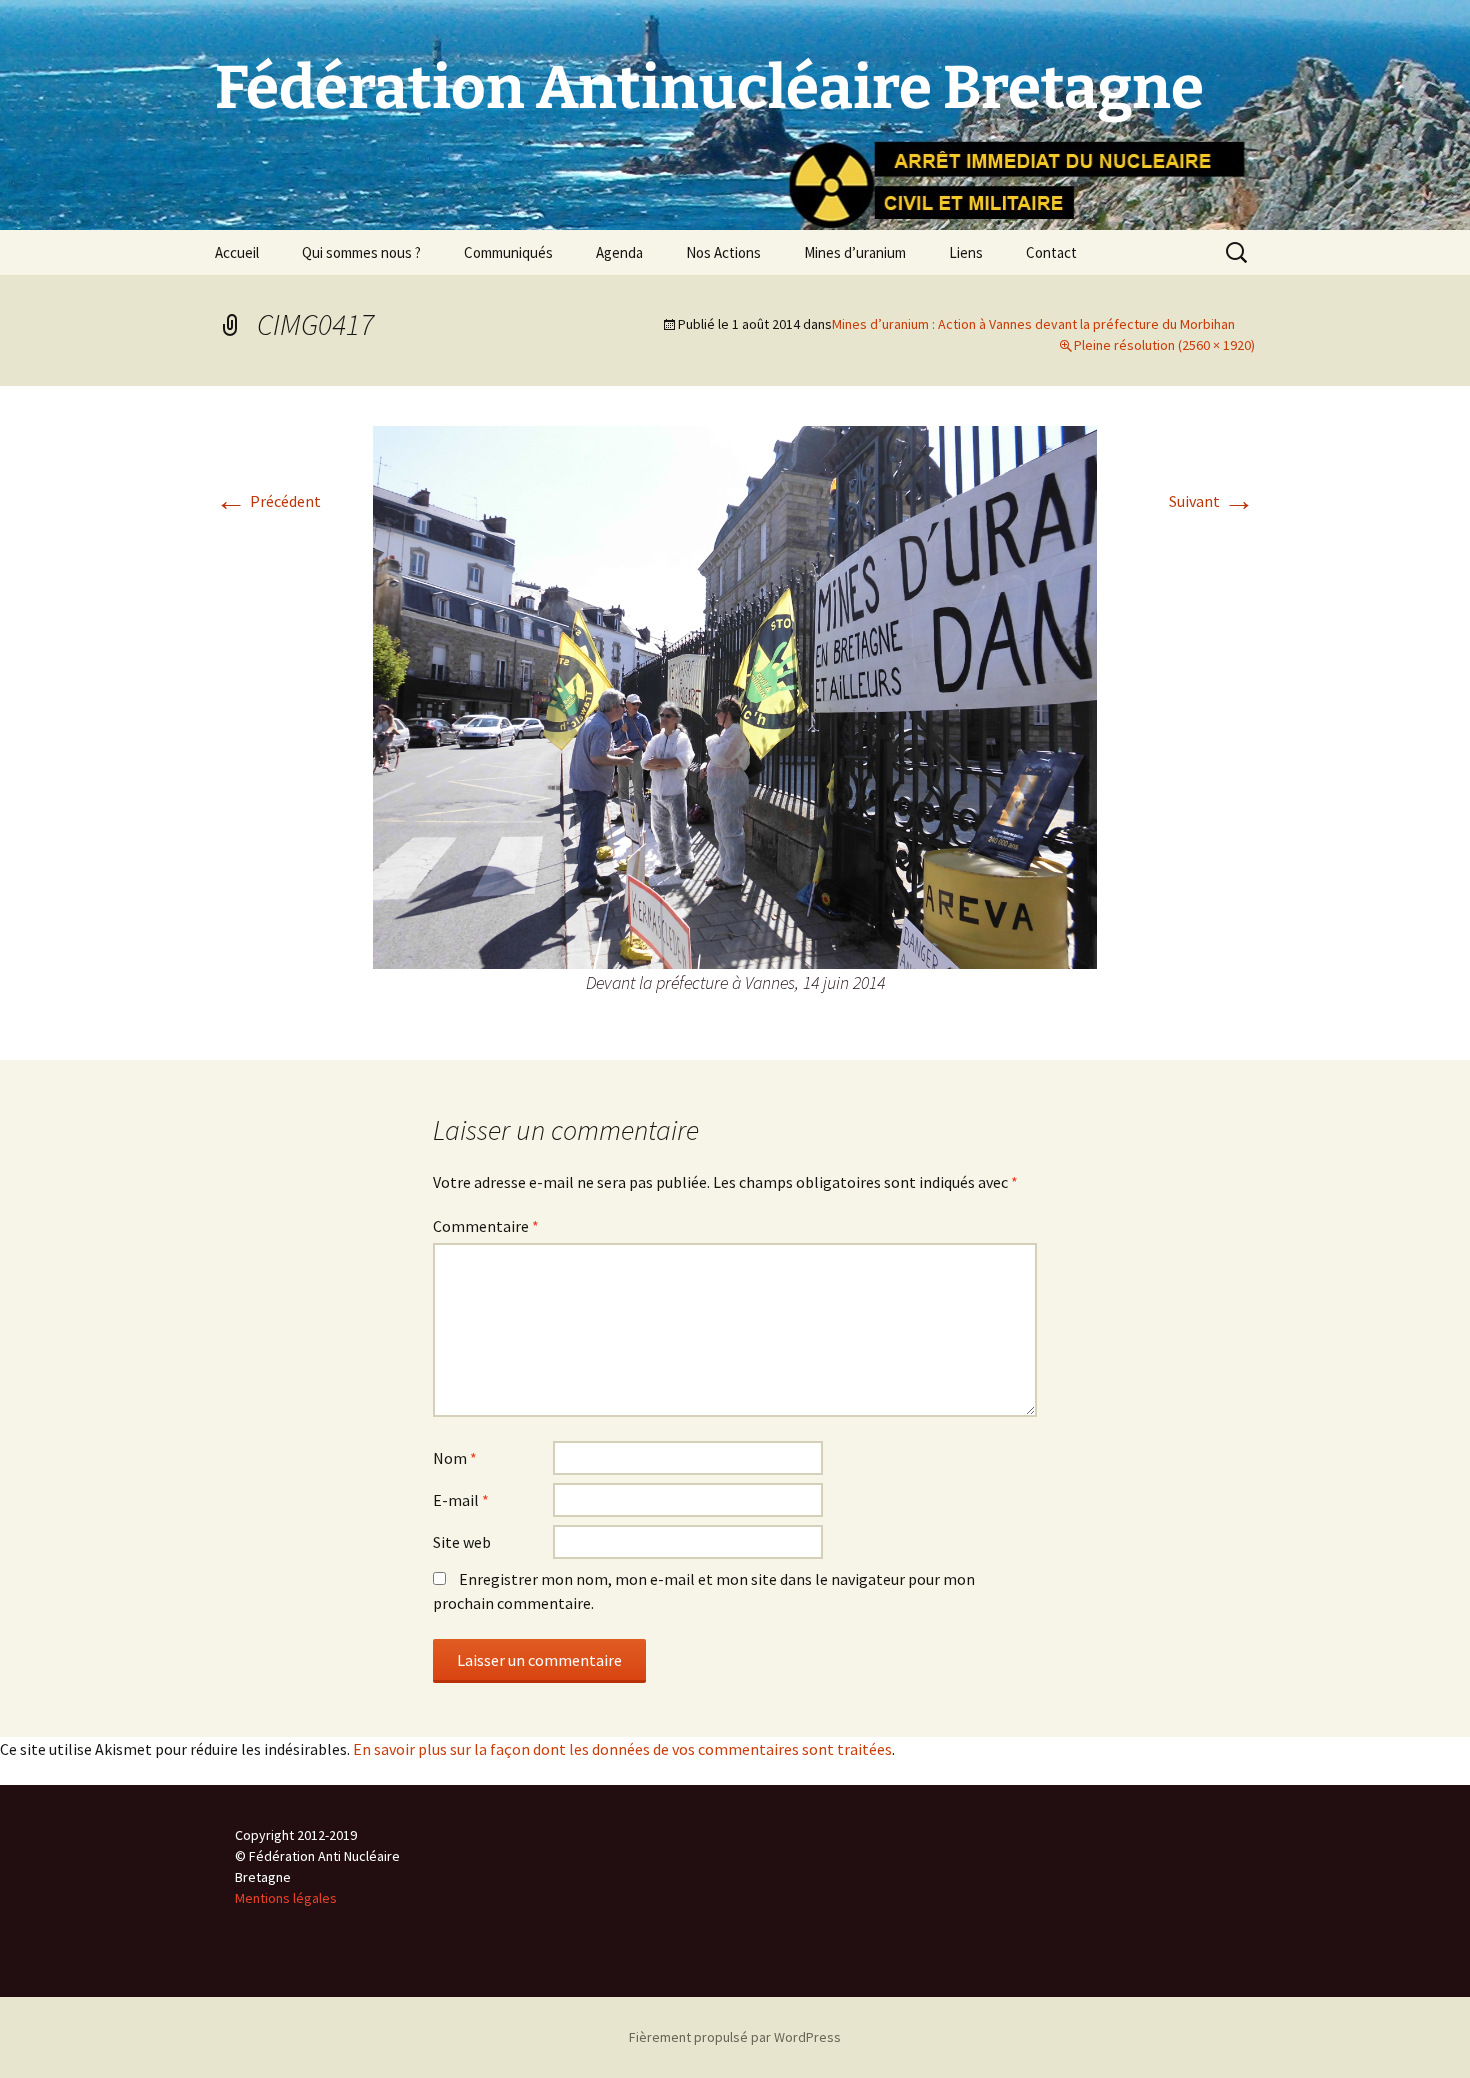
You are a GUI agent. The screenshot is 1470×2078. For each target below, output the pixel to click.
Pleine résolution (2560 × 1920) (1164, 345)
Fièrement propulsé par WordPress (735, 2037)
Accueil (237, 252)
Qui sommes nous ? (361, 252)
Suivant (1212, 501)
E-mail (461, 1500)
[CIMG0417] (735, 695)
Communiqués (508, 252)
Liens (966, 252)
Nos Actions (723, 252)
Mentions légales (286, 1898)
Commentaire (486, 1226)
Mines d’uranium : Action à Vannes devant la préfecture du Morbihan (1033, 324)
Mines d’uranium (855, 252)
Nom (455, 1458)
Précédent (268, 501)
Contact (1051, 252)
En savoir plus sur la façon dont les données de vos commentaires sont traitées (622, 1749)
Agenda (619, 252)
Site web (462, 1542)
